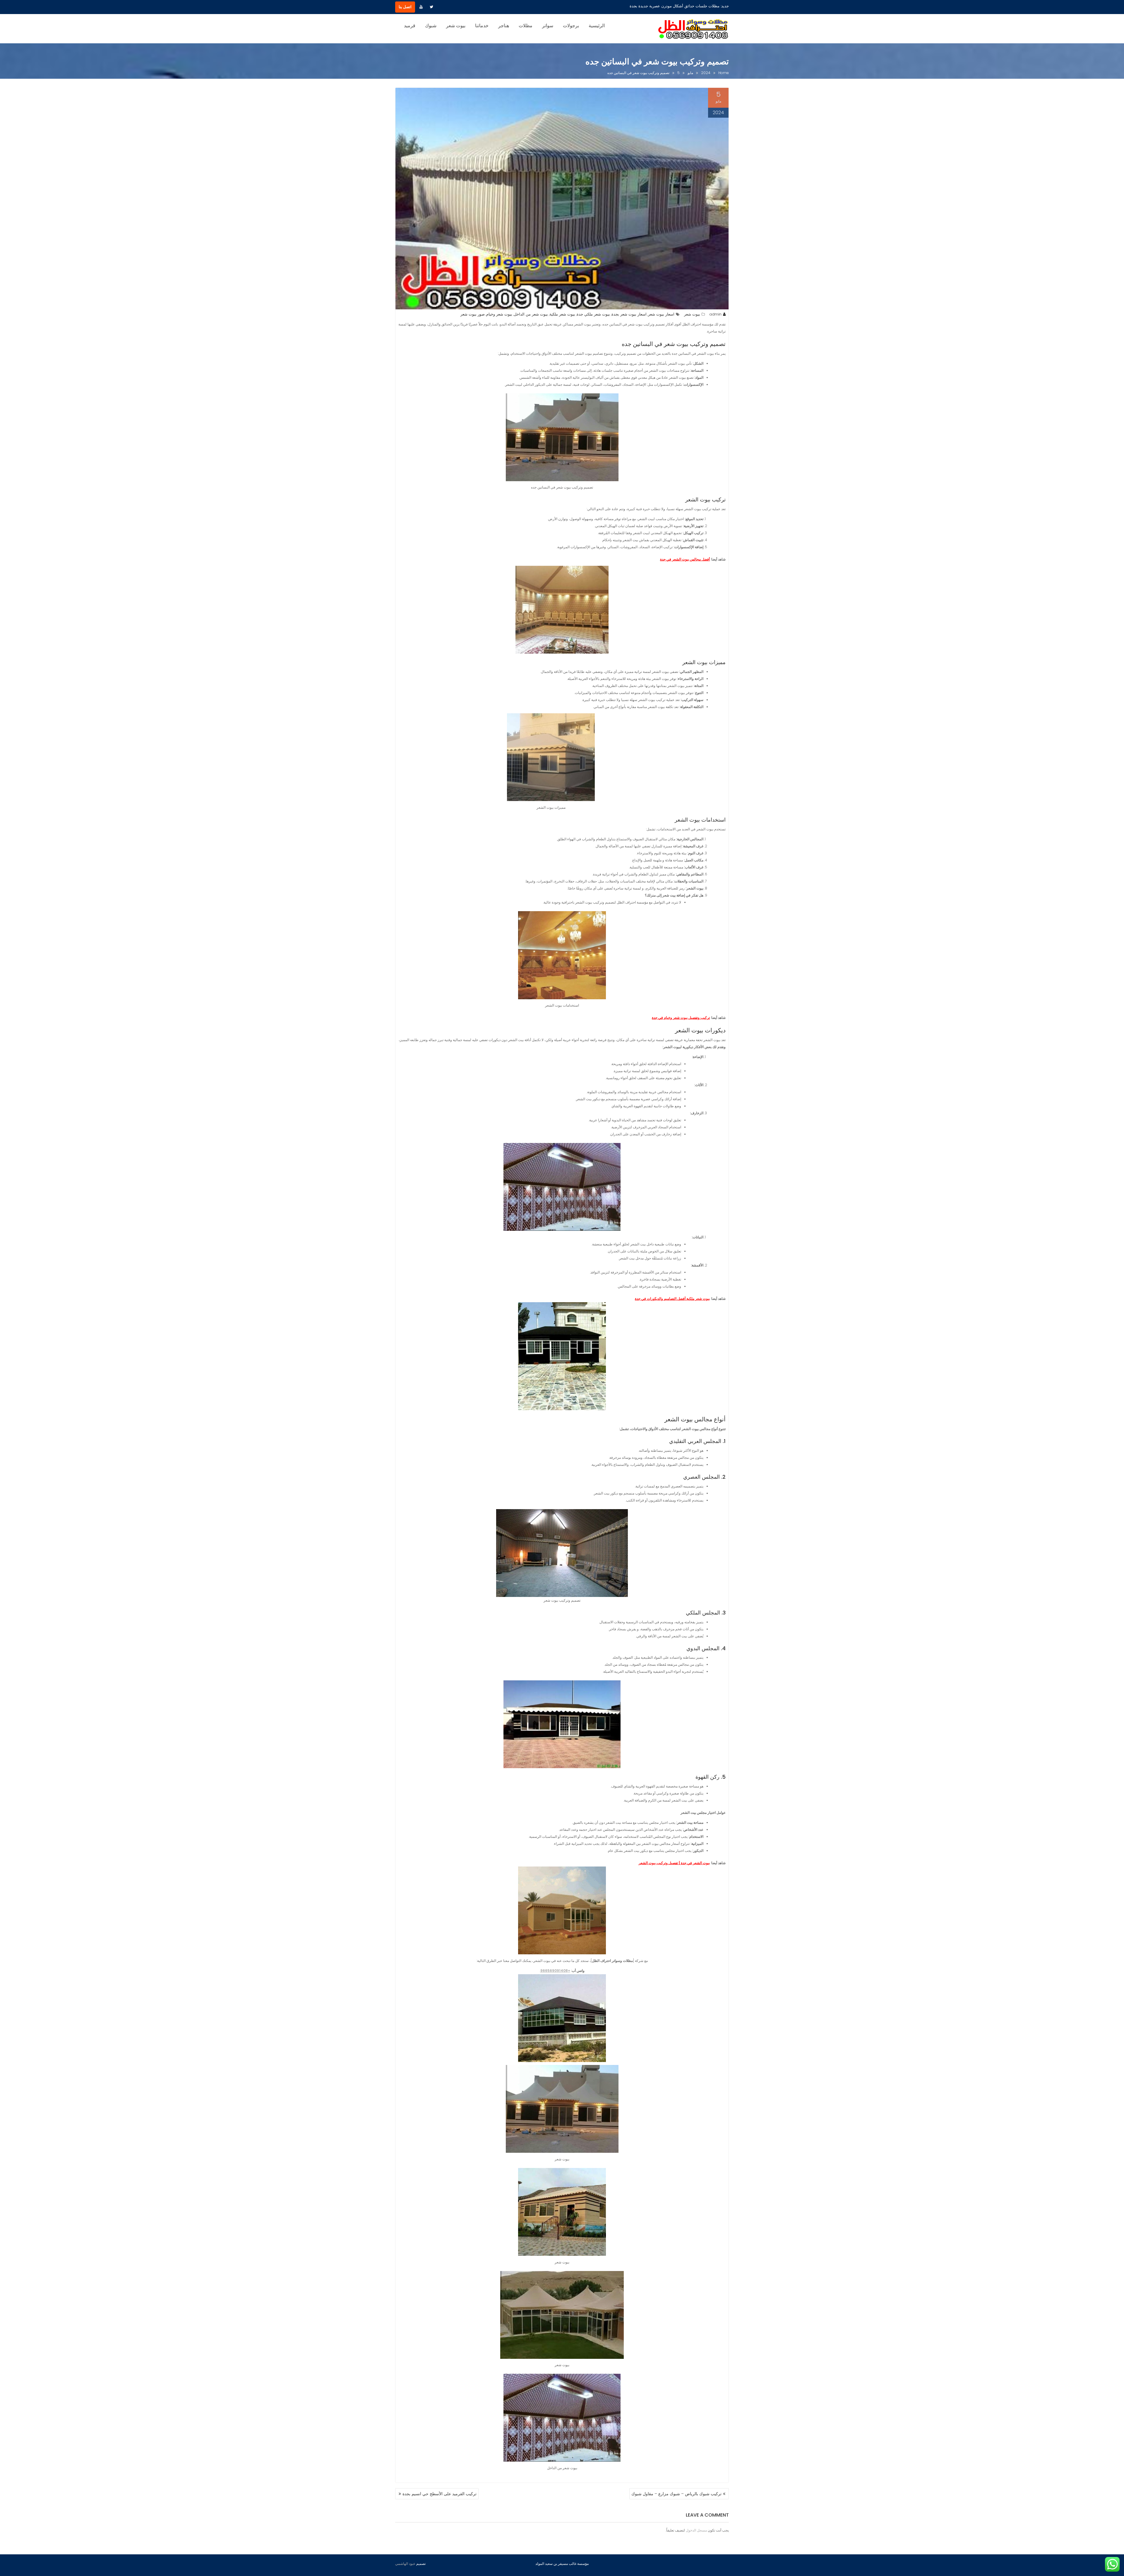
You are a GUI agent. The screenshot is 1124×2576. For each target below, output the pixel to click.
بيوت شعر (456, 26)
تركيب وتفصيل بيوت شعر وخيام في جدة (681, 1018)
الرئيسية (597, 26)
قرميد (410, 26)
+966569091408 (555, 1971)
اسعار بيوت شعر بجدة (629, 314)
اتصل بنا (405, 7)
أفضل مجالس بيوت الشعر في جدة (685, 559)
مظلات (526, 26)
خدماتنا (482, 26)
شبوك (431, 26)
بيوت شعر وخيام (499, 314)
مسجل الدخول (696, 2530)
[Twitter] (431, 7)
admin (715, 314)
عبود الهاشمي (405, 2564)
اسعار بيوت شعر (661, 314)
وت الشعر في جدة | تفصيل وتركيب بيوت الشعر (674, 1863)
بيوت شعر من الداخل (531, 314)
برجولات (571, 26)
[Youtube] (421, 7)
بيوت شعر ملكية (562, 314)
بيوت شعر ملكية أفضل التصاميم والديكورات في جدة (672, 1299)
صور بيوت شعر (473, 314)
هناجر (504, 26)
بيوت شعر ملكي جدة (593, 314)
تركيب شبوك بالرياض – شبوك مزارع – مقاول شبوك (676, 2494)
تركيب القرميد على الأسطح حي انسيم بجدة (440, 2494)
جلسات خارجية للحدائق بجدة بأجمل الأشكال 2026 (679, 6)
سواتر (548, 26)
